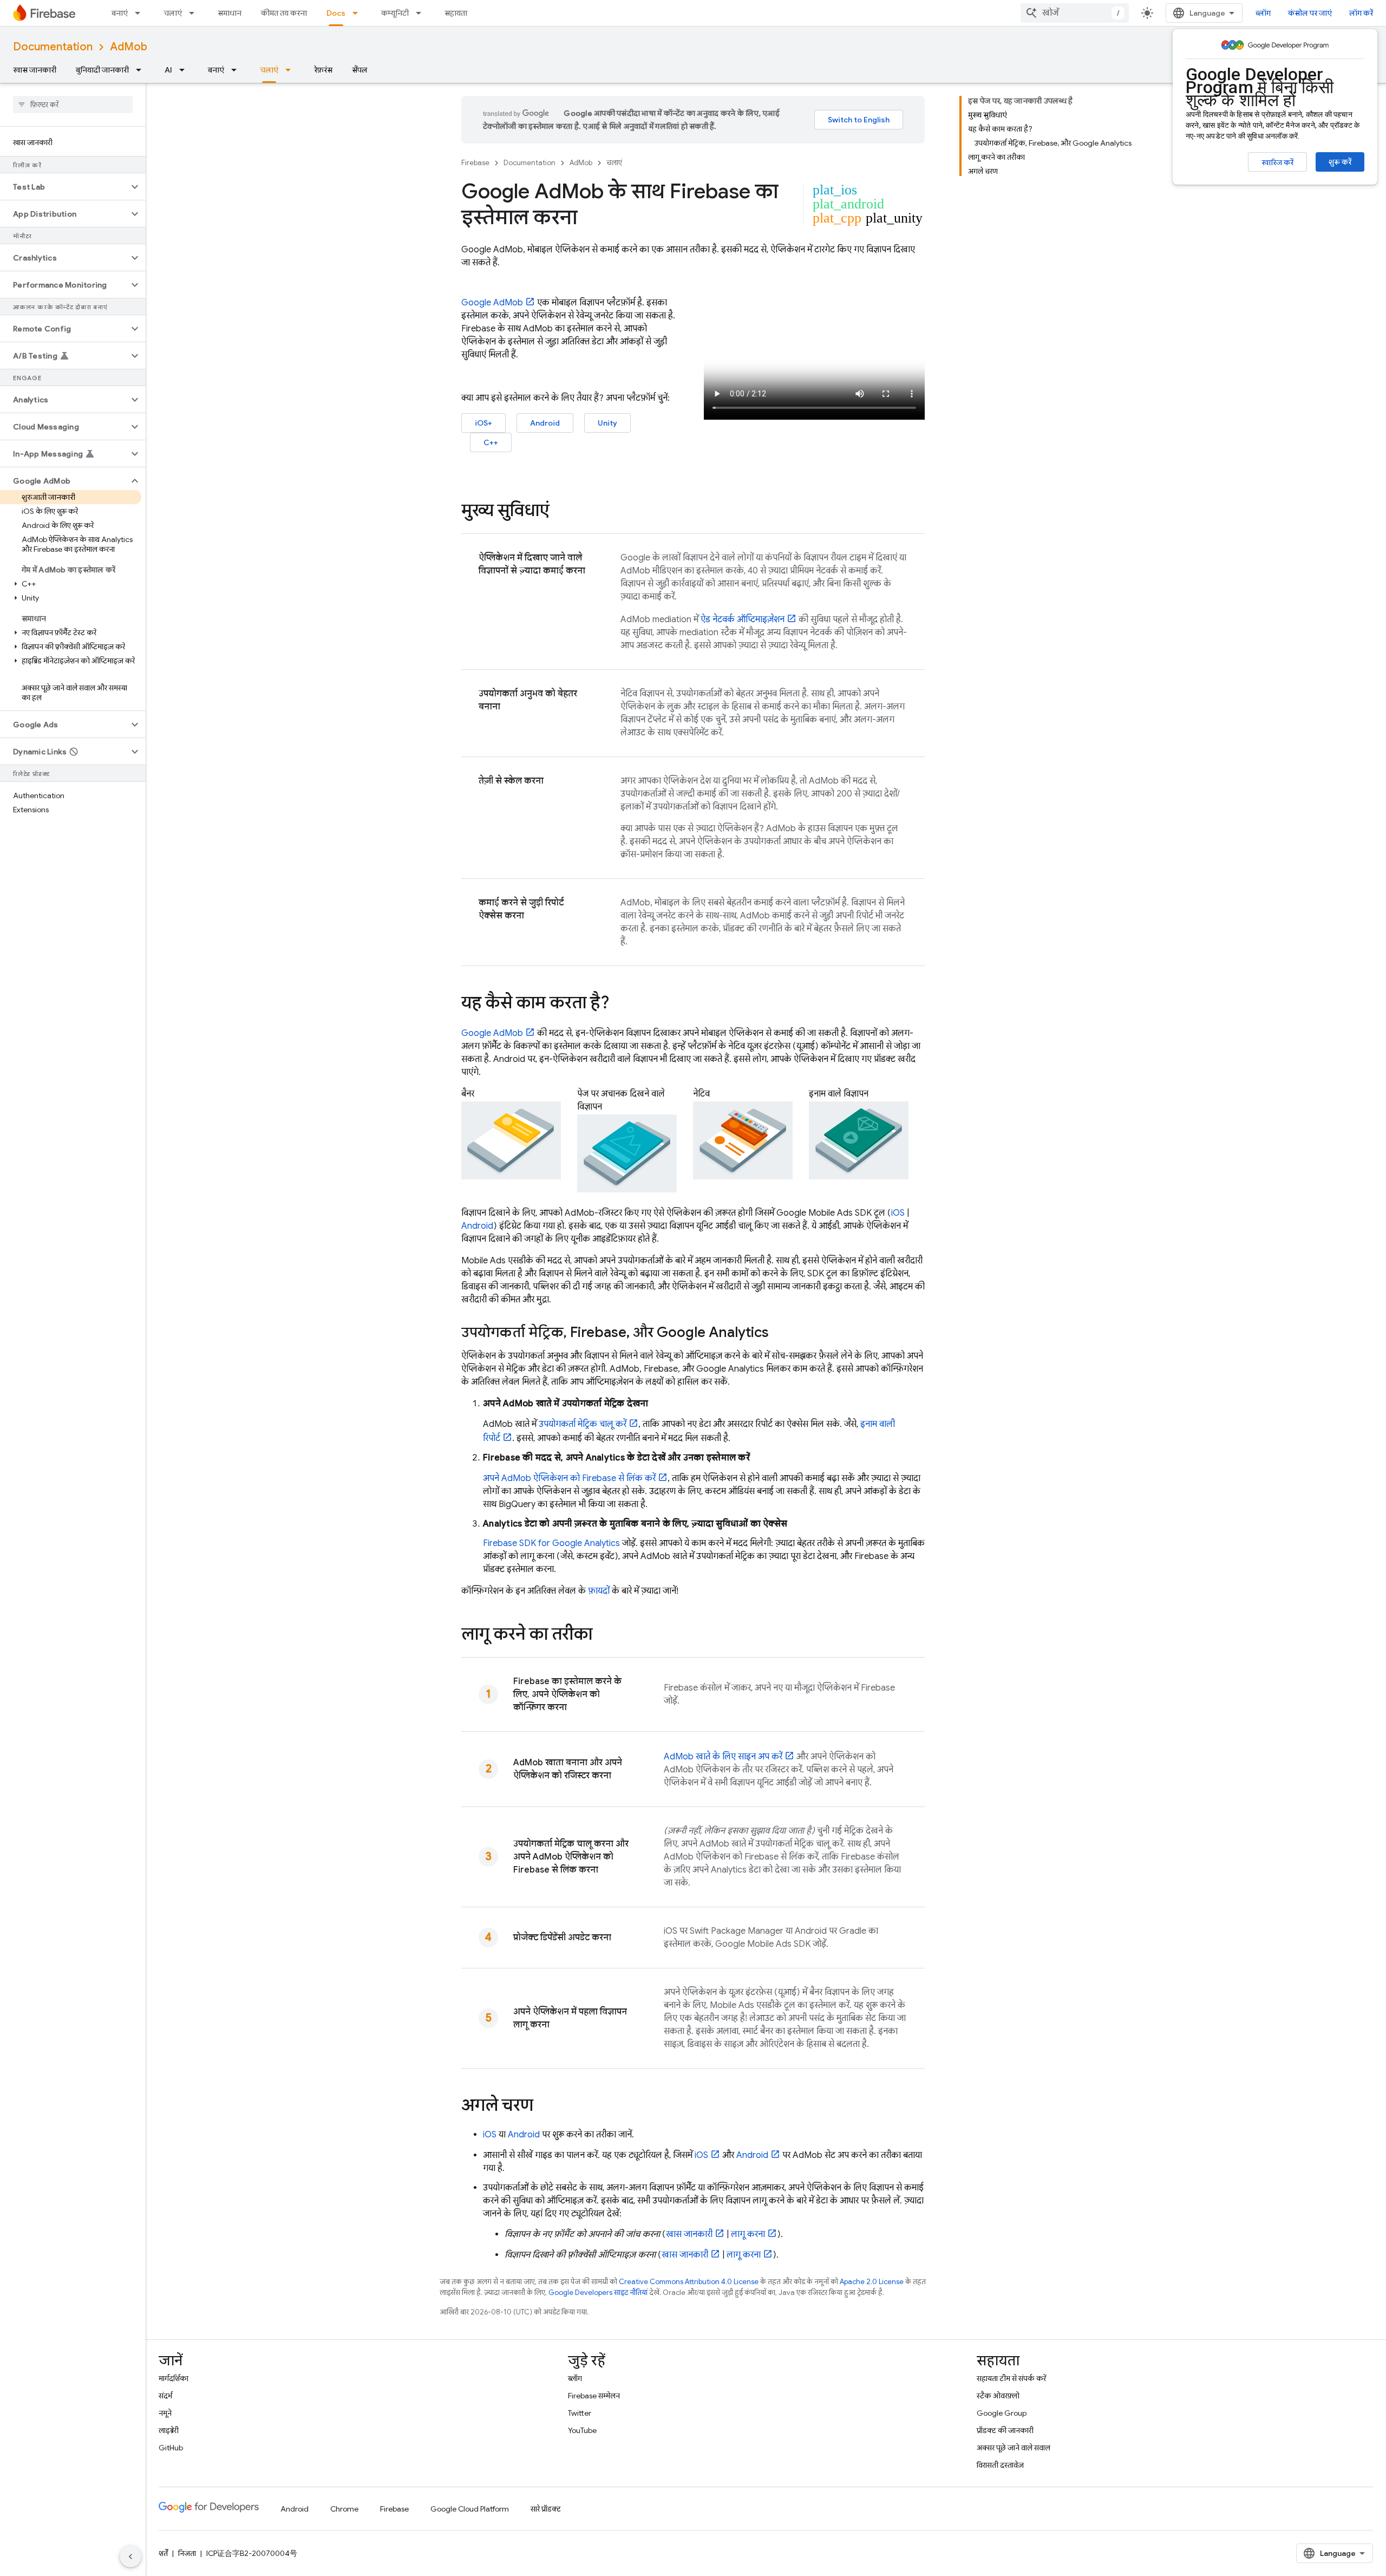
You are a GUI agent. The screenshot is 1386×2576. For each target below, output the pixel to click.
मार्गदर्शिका (174, 2378)
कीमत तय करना (284, 13)
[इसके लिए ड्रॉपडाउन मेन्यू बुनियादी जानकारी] (142, 70)
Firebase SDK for (551, 1543)
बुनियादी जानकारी (102, 70)
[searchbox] (73, 105)
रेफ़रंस (323, 70)
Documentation (53, 47)
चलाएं (173, 13)
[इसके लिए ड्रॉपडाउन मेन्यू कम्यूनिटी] (422, 13)
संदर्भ (165, 2396)
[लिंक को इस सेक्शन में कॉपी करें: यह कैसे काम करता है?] (620, 1004)
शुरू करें (1340, 162)
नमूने (165, 2413)
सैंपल (360, 70)
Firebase (475, 163)
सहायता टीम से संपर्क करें (1011, 2378)
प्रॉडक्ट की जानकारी (1005, 2430)
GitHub (171, 2448)
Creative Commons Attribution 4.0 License (689, 2282)
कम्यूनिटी (395, 13)
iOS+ (483, 423)
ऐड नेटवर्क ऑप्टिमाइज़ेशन (743, 619)
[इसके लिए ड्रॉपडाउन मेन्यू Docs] (358, 13)
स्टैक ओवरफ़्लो (998, 2396)
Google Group (1002, 2413)
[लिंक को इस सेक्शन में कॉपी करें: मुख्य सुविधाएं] (560, 512)
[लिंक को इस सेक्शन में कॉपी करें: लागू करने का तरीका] (603, 1635)
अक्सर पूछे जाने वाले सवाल (1014, 2448)
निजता (187, 2553)
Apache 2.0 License (872, 2282)
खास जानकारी (35, 70)
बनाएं (120, 13)
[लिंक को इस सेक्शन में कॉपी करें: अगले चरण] (544, 2107)
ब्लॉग (1263, 13)
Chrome (344, 2509)
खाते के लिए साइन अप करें (723, 1757)
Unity (607, 423)
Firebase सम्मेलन (594, 2396)
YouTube (582, 2430)
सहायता (456, 13)
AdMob (129, 47)
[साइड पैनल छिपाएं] (130, 2557)
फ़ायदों (599, 1591)
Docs (336, 13)
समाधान (230, 13)
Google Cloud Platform (470, 2509)
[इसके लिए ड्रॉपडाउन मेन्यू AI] (185, 70)
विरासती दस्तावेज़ (1000, 2465)
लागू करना (748, 2234)
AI (168, 70)
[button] (64, 187)
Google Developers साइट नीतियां (598, 2293)
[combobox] (1075, 13)
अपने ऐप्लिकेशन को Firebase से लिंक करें (569, 1478)
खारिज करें (1277, 162)
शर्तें (163, 2553)
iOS (898, 1213)
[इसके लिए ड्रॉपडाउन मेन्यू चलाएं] (195, 13)
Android (545, 423)
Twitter (580, 2413)
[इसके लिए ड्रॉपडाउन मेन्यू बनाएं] (141, 13)
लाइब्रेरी (169, 2430)
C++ (491, 442)
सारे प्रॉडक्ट (546, 2509)
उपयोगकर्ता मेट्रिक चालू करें (583, 1424)
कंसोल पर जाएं (1310, 13)
